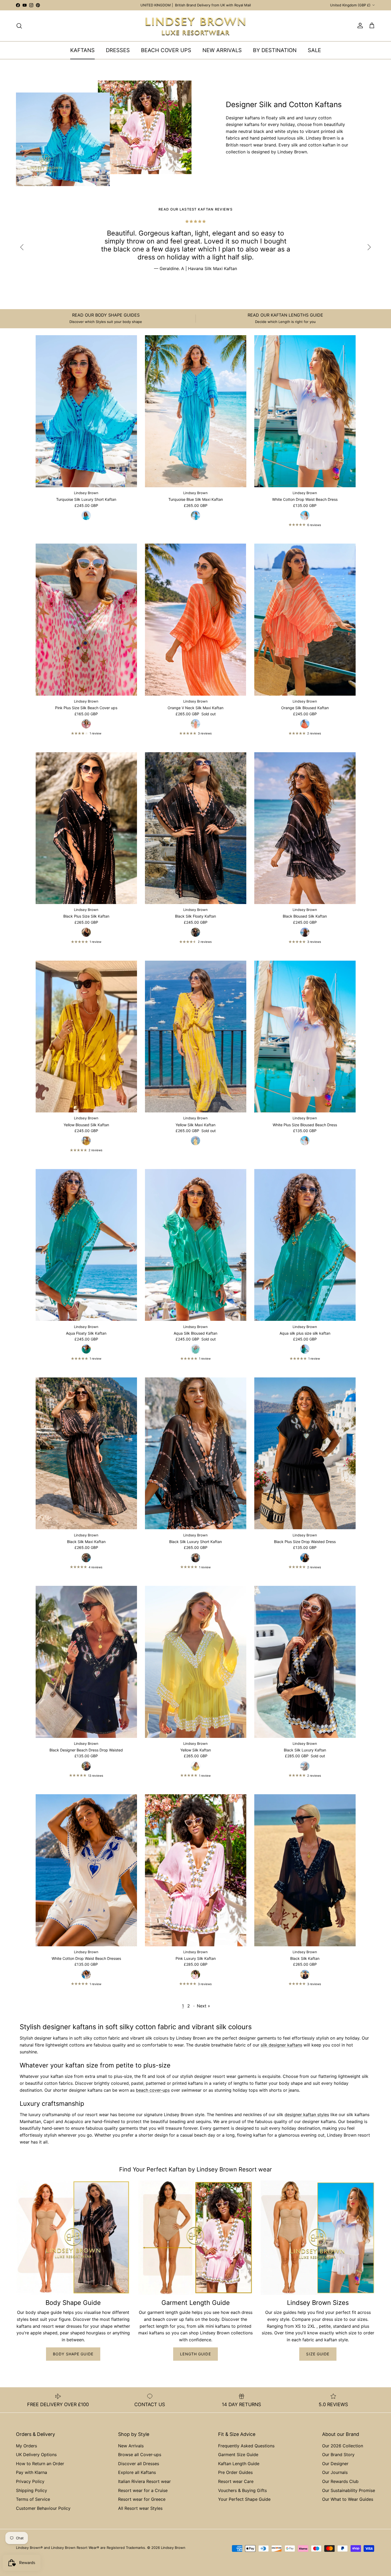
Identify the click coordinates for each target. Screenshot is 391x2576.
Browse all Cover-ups (140, 2455)
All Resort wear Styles (140, 2508)
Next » (203, 2006)
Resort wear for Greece (142, 2499)
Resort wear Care (236, 2481)
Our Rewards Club (340, 2481)
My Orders (26, 2446)
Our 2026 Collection (343, 2446)
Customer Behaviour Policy (43, 2508)
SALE (314, 50)
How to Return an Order (40, 2464)
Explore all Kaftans (137, 2472)
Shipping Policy (32, 2490)
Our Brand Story (338, 2455)
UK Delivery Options (36, 2455)
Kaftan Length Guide (239, 2464)
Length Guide (195, 2354)
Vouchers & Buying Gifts (242, 2490)
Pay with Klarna (32, 2472)
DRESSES (118, 50)
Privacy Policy (30, 2481)
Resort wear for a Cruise (143, 2490)
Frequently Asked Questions (246, 2446)
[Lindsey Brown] (195, 26)
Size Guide (318, 2354)
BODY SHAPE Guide (73, 2354)
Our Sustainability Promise (349, 2490)
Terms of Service (33, 2499)
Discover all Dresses (139, 2464)
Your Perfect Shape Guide (244, 2499)
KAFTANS (82, 50)
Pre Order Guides (235, 2472)
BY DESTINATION (275, 50)
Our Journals (335, 2472)
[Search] (19, 26)
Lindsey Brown (173, 2548)
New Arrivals (131, 2446)
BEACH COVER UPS (166, 50)
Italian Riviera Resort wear (144, 2481)
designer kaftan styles (307, 2115)
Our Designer (335, 2464)
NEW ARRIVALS (222, 50)
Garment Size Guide (238, 2455)
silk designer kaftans (281, 2045)
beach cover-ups (153, 2090)
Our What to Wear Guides (348, 2499)
